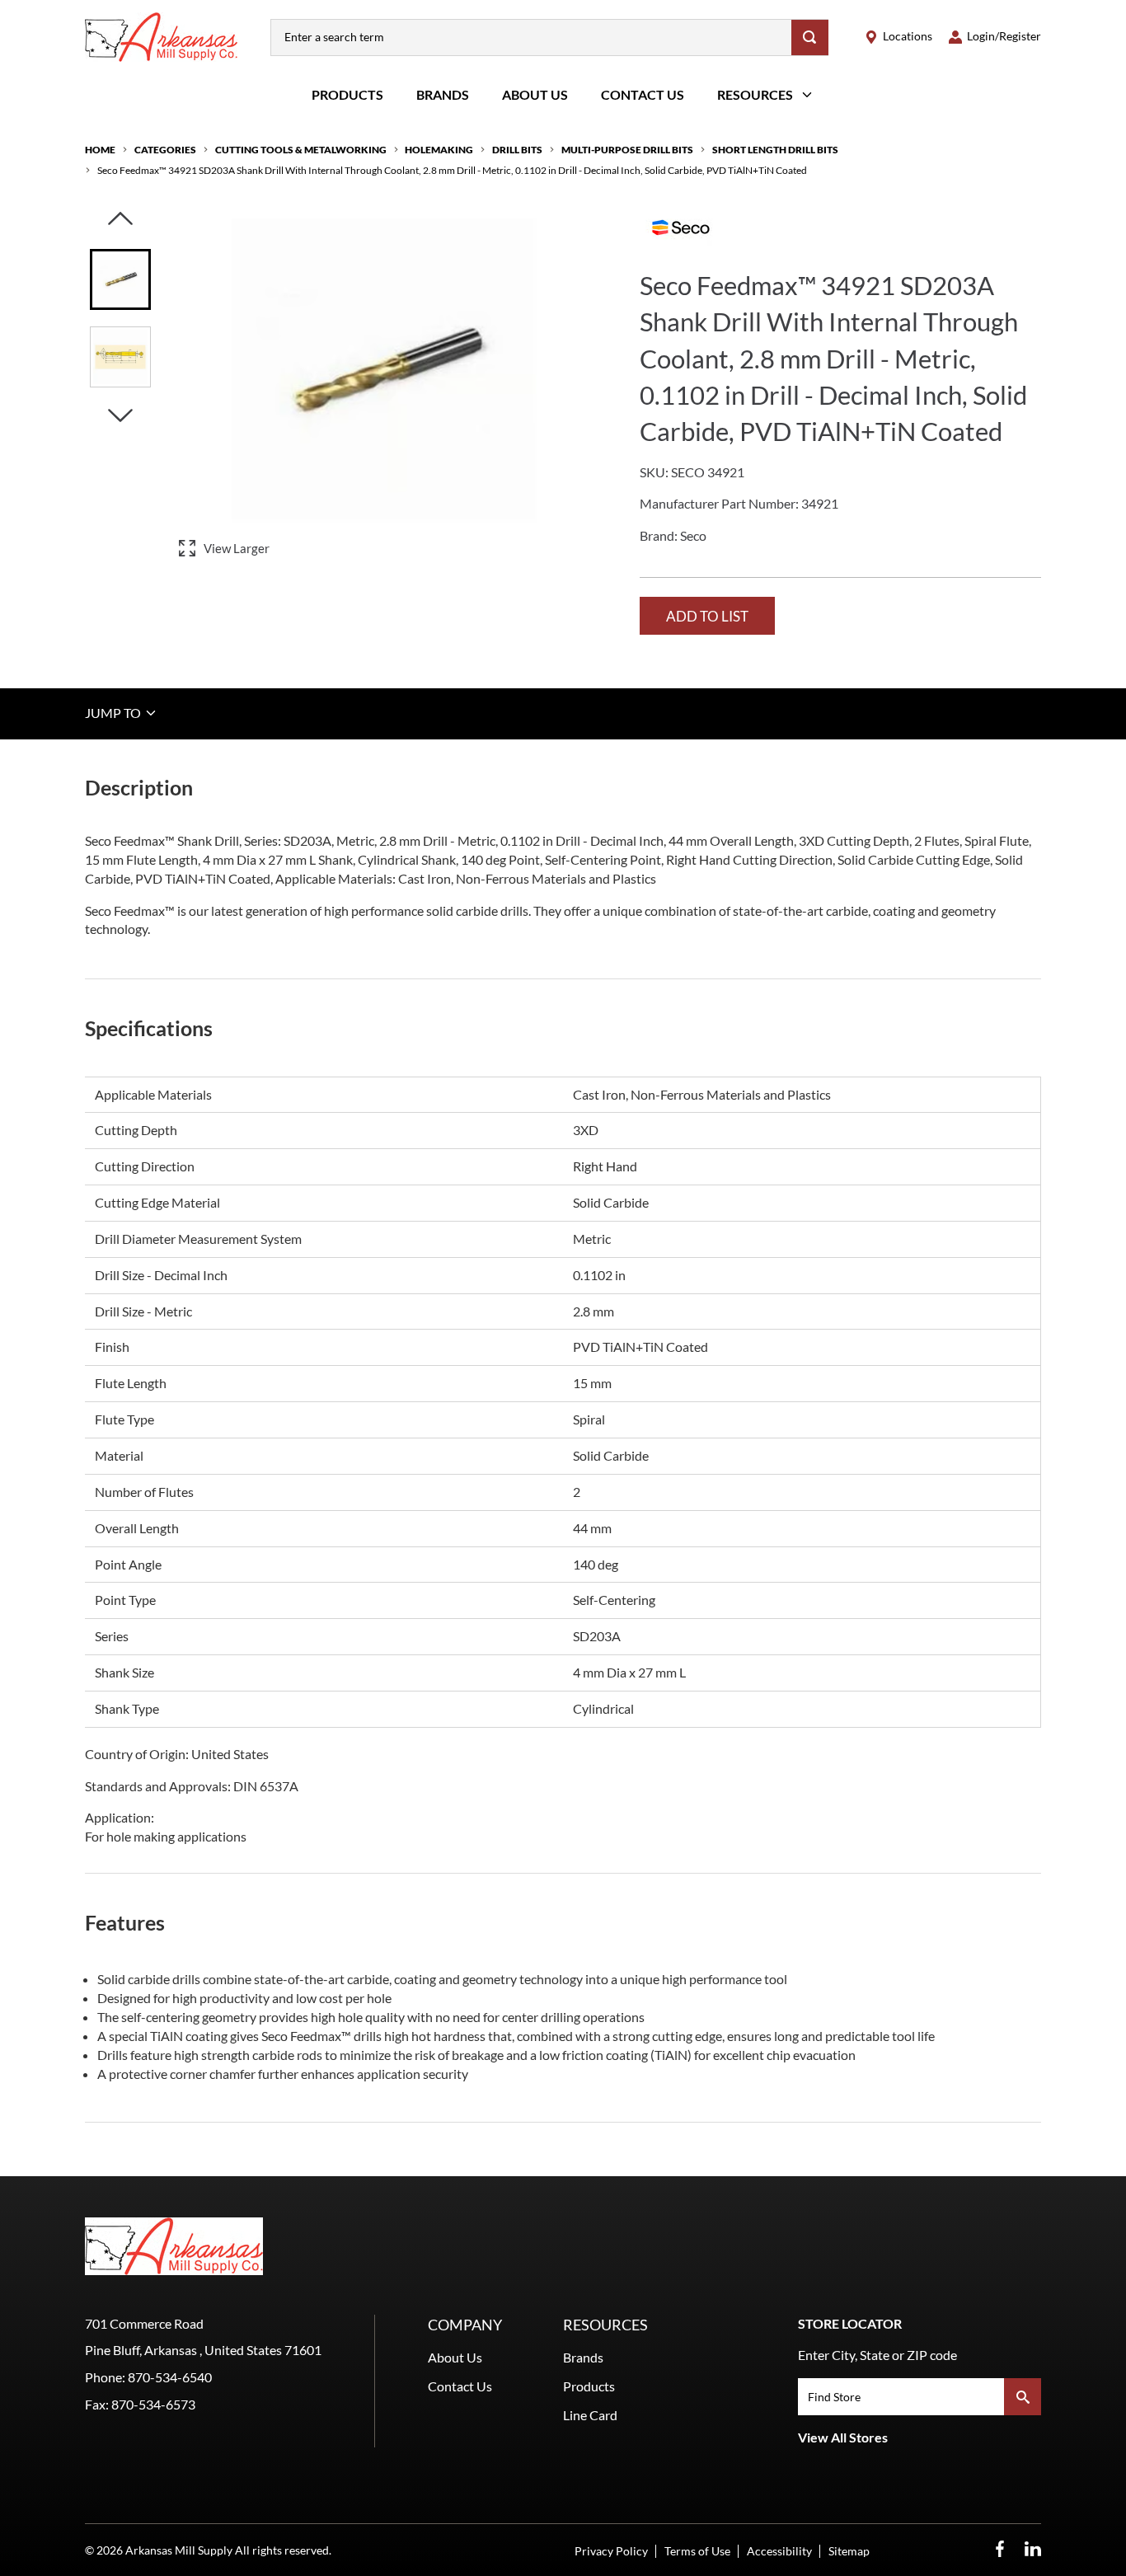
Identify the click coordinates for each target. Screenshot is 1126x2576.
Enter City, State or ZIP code (877, 2355)
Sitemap (849, 2551)
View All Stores (843, 2437)
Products (347, 94)
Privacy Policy (611, 2551)
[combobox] (531, 38)
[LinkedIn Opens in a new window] (1033, 2549)
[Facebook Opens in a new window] (1000, 2549)
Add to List (707, 616)
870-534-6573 (153, 2404)
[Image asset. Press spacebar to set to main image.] (120, 279)
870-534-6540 (170, 2377)
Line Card (590, 2415)
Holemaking (439, 150)
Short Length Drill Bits (775, 150)
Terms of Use (697, 2551)
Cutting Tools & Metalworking (301, 150)
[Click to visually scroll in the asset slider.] (120, 220)
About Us (535, 94)
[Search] (810, 38)
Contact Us (643, 94)
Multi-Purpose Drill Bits (627, 150)
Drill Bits (517, 150)
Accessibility (779, 2551)
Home (100, 150)
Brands (443, 94)
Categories (165, 150)
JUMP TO (114, 713)
